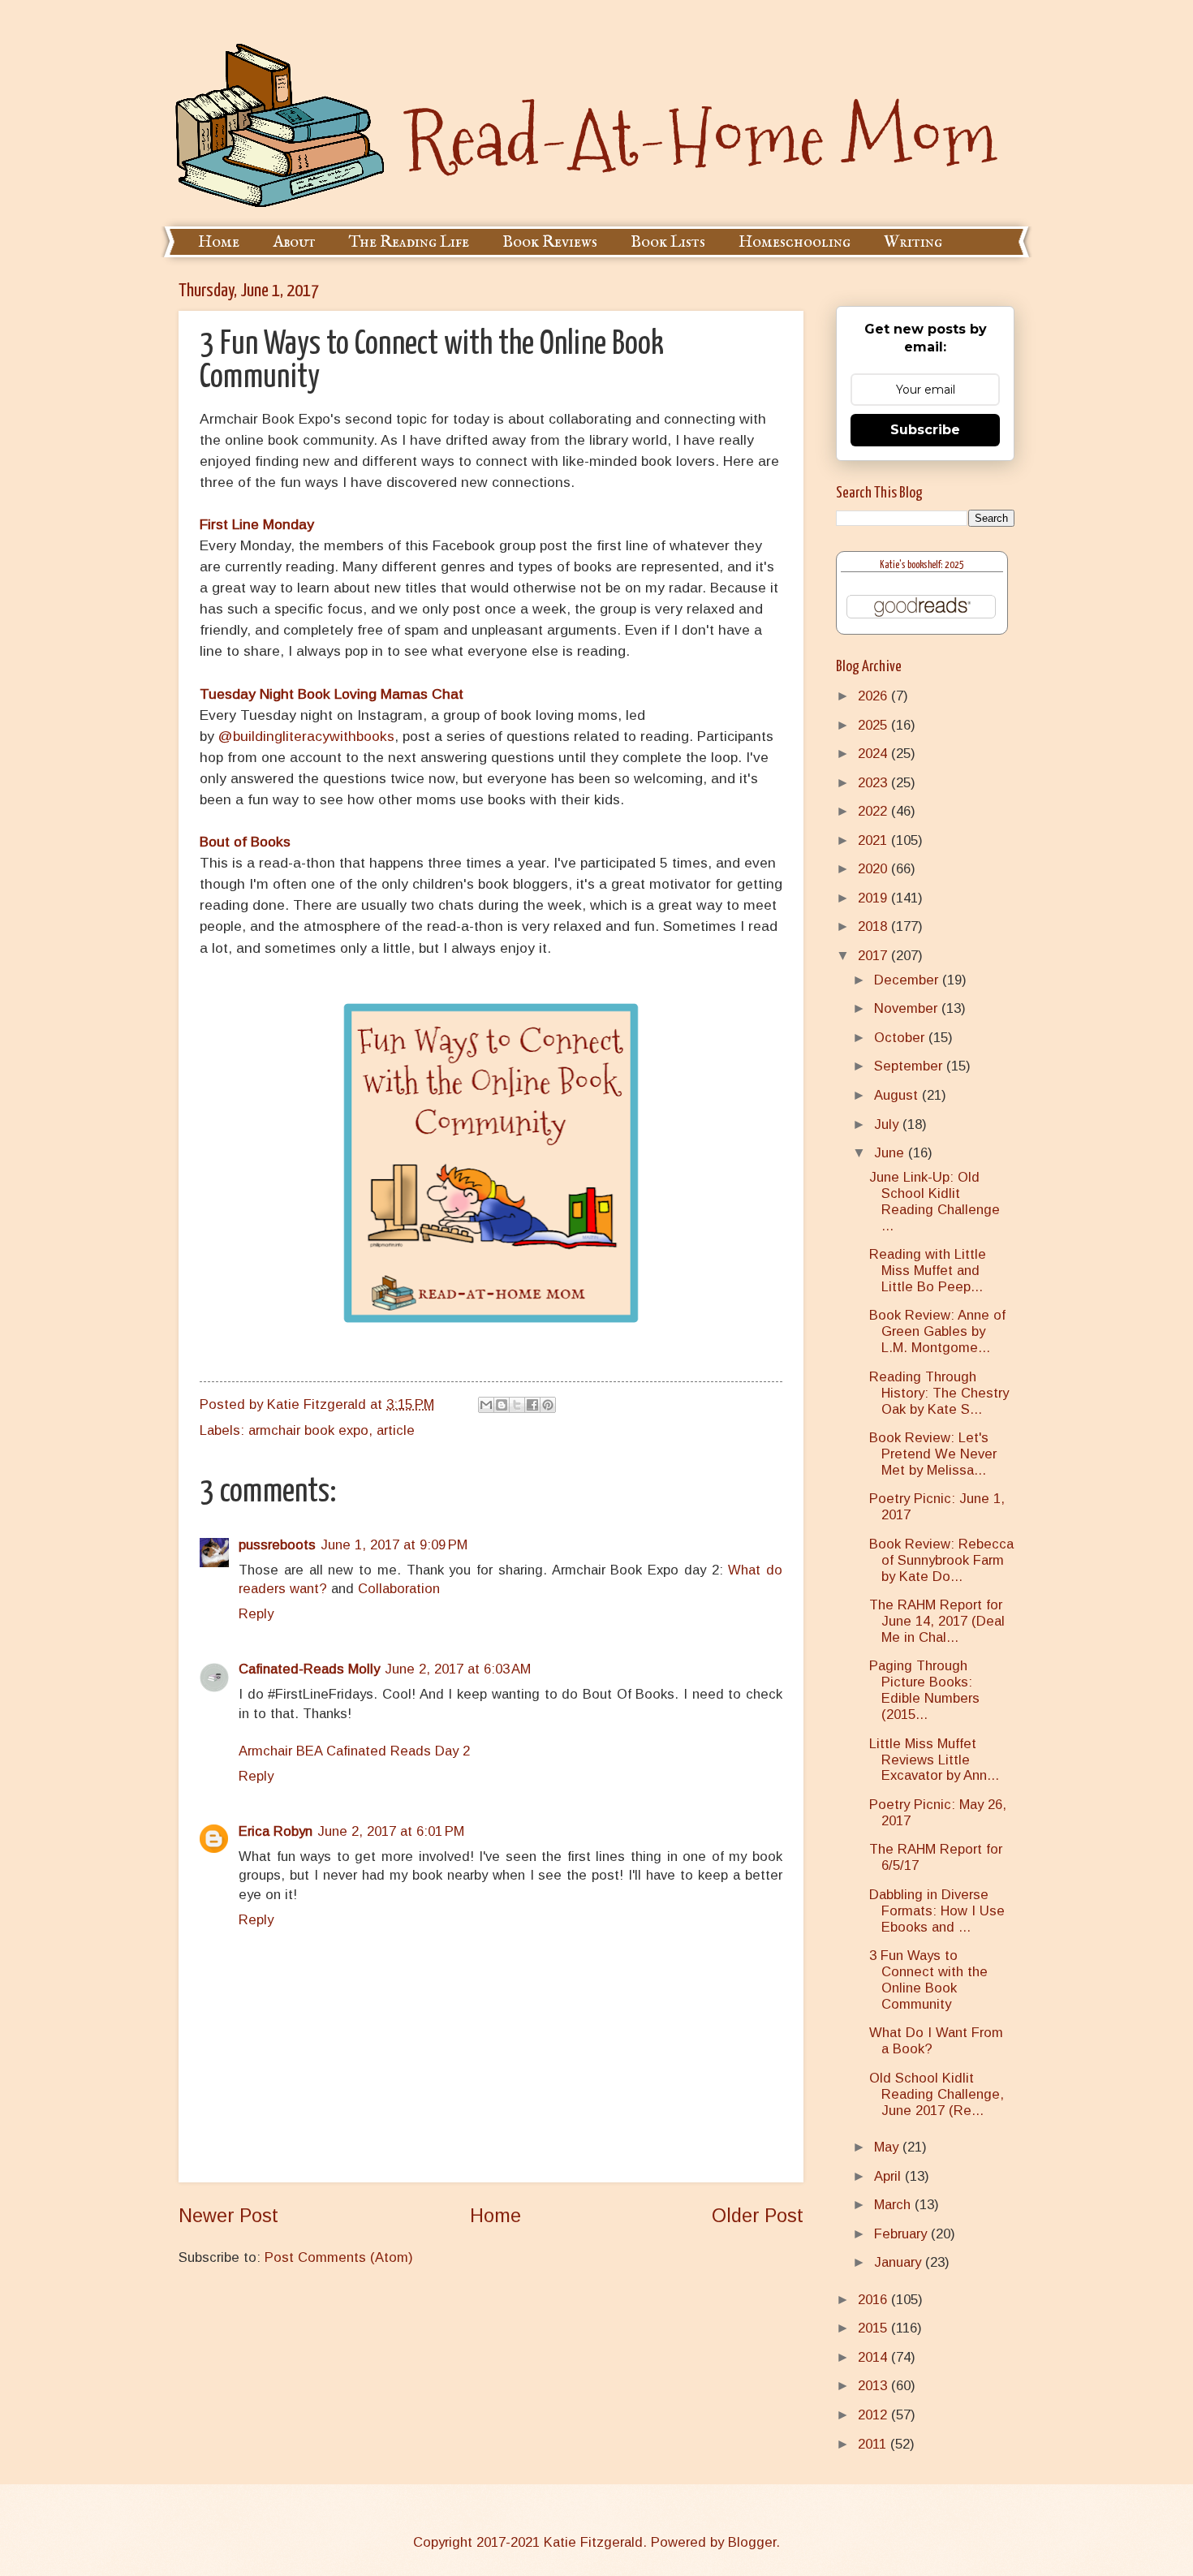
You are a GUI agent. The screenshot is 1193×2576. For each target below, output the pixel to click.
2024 (874, 754)
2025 (874, 725)
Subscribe (925, 430)
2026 (874, 696)
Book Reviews (550, 242)
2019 (874, 898)
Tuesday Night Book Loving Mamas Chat (334, 694)
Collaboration (399, 1589)
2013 (874, 2386)
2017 (874, 956)
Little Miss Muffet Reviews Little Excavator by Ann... (934, 1760)
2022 (874, 811)
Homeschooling (795, 242)
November (908, 1008)
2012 (874, 2415)
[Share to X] (517, 1405)
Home (219, 242)
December (908, 980)
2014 (874, 2357)
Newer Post (228, 2216)
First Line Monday (257, 524)
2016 (874, 2300)
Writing (913, 242)
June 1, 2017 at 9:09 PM (394, 1545)
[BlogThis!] (502, 1405)
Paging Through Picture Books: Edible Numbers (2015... (924, 1690)
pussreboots (277, 1545)
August (898, 1095)
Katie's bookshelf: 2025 (922, 565)
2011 (874, 2444)
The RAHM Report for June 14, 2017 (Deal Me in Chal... (937, 1621)
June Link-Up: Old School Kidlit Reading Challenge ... (935, 1202)
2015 (874, 2328)
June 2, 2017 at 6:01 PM (391, 1831)
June (891, 1153)
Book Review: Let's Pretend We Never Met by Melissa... (933, 1454)
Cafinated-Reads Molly (309, 1669)
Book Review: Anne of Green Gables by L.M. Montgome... (937, 1331)
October (901, 1038)
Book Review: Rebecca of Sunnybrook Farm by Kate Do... (941, 1560)
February (902, 2234)
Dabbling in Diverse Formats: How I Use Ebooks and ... (937, 1911)
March (894, 2205)
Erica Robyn (276, 1831)
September (910, 1066)
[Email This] (486, 1405)
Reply (256, 1614)
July (888, 1124)
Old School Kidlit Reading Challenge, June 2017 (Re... (937, 2094)
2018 (874, 926)
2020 (874, 869)
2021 (874, 840)
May (888, 2147)
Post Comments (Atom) (339, 2257)
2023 (874, 783)
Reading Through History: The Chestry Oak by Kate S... (939, 1393)
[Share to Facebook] (532, 1405)
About (294, 242)
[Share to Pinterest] (548, 1405)
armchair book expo (308, 1430)
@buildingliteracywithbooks (306, 736)
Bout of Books (245, 842)
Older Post (758, 2216)
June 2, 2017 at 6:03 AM (458, 1669)
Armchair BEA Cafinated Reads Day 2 (354, 1751)
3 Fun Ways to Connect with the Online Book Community (928, 1980)
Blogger (752, 2542)
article (396, 1430)
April (889, 2176)
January (900, 2262)
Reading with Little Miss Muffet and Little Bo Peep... (928, 1271)
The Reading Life (409, 242)
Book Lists (668, 242)
